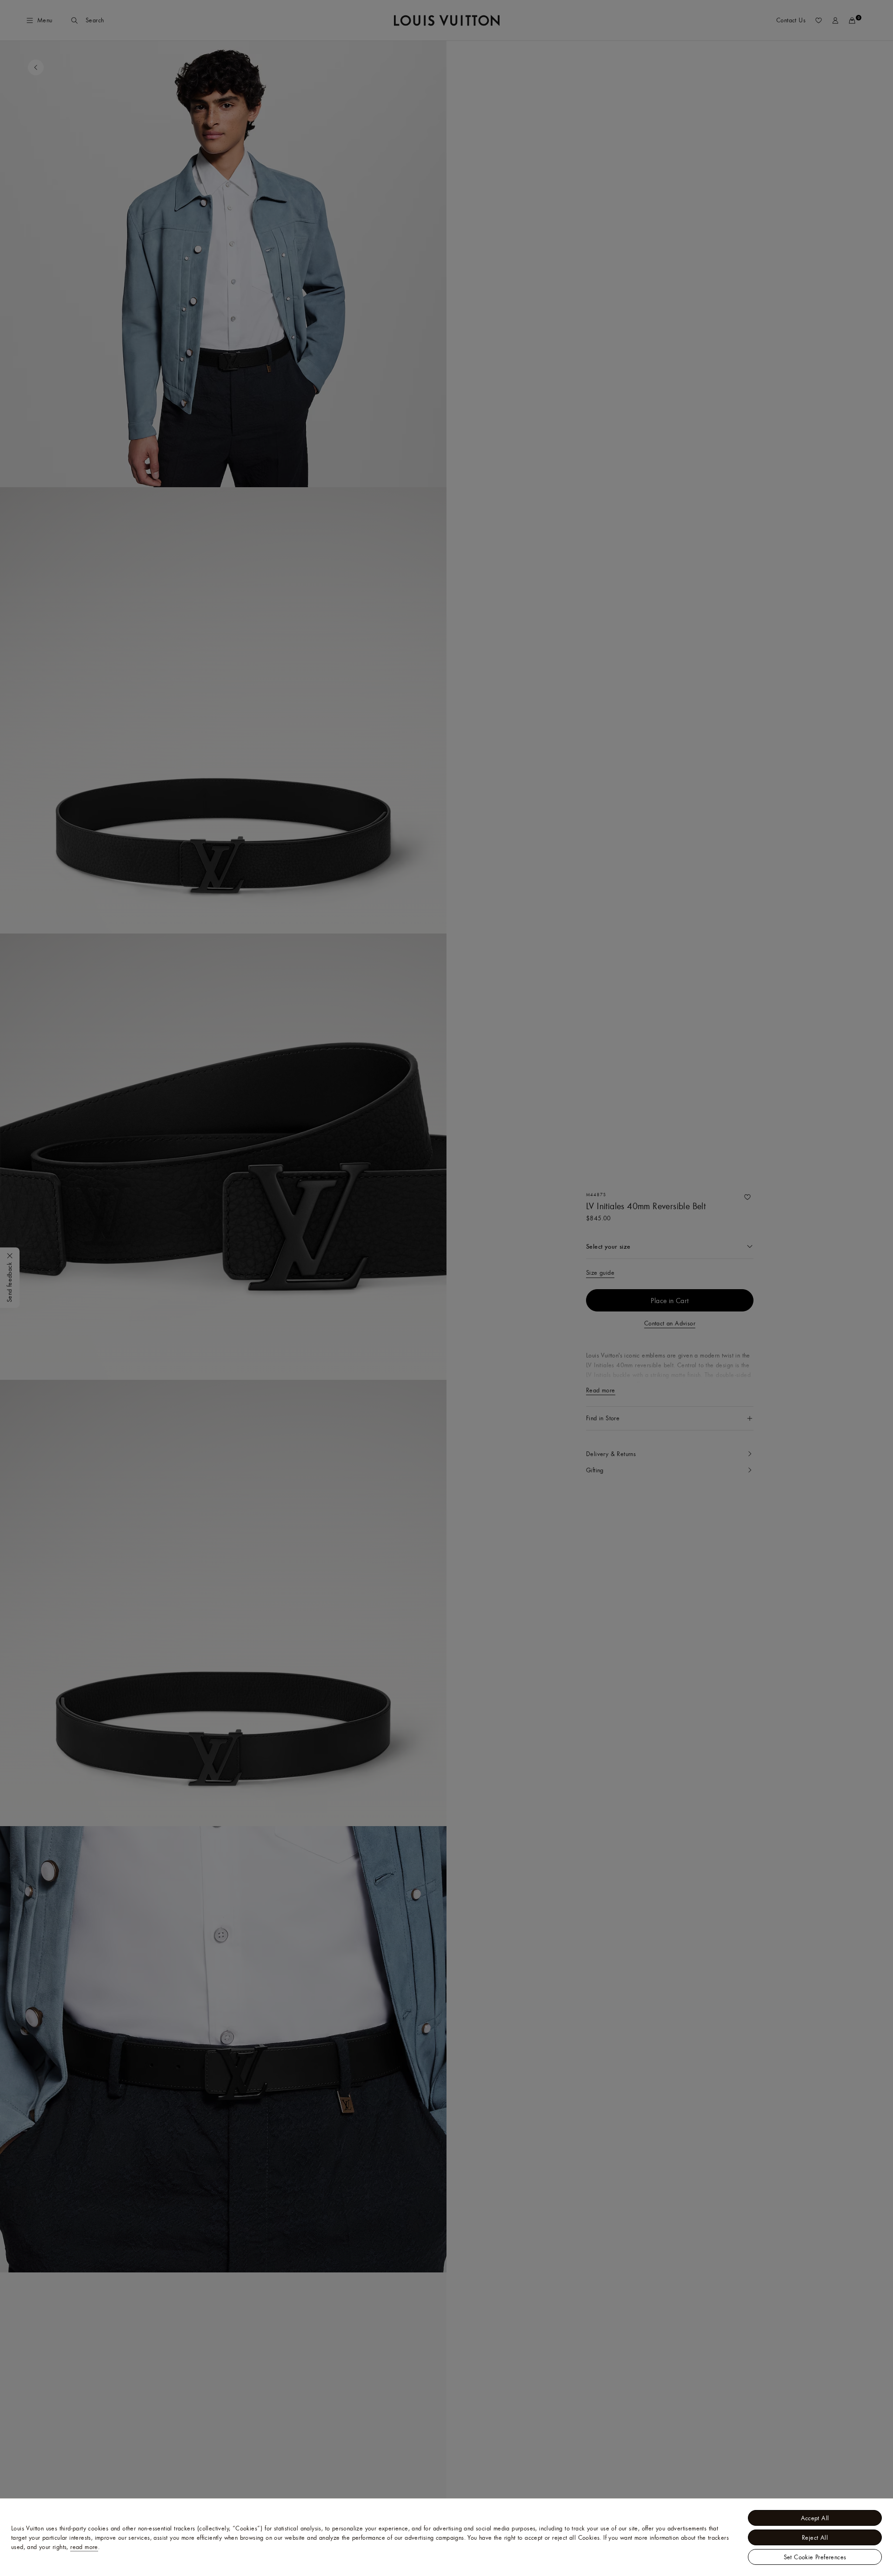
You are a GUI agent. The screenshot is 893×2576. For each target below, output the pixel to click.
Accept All (815, 2518)
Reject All (815, 2537)
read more (84, 2547)
